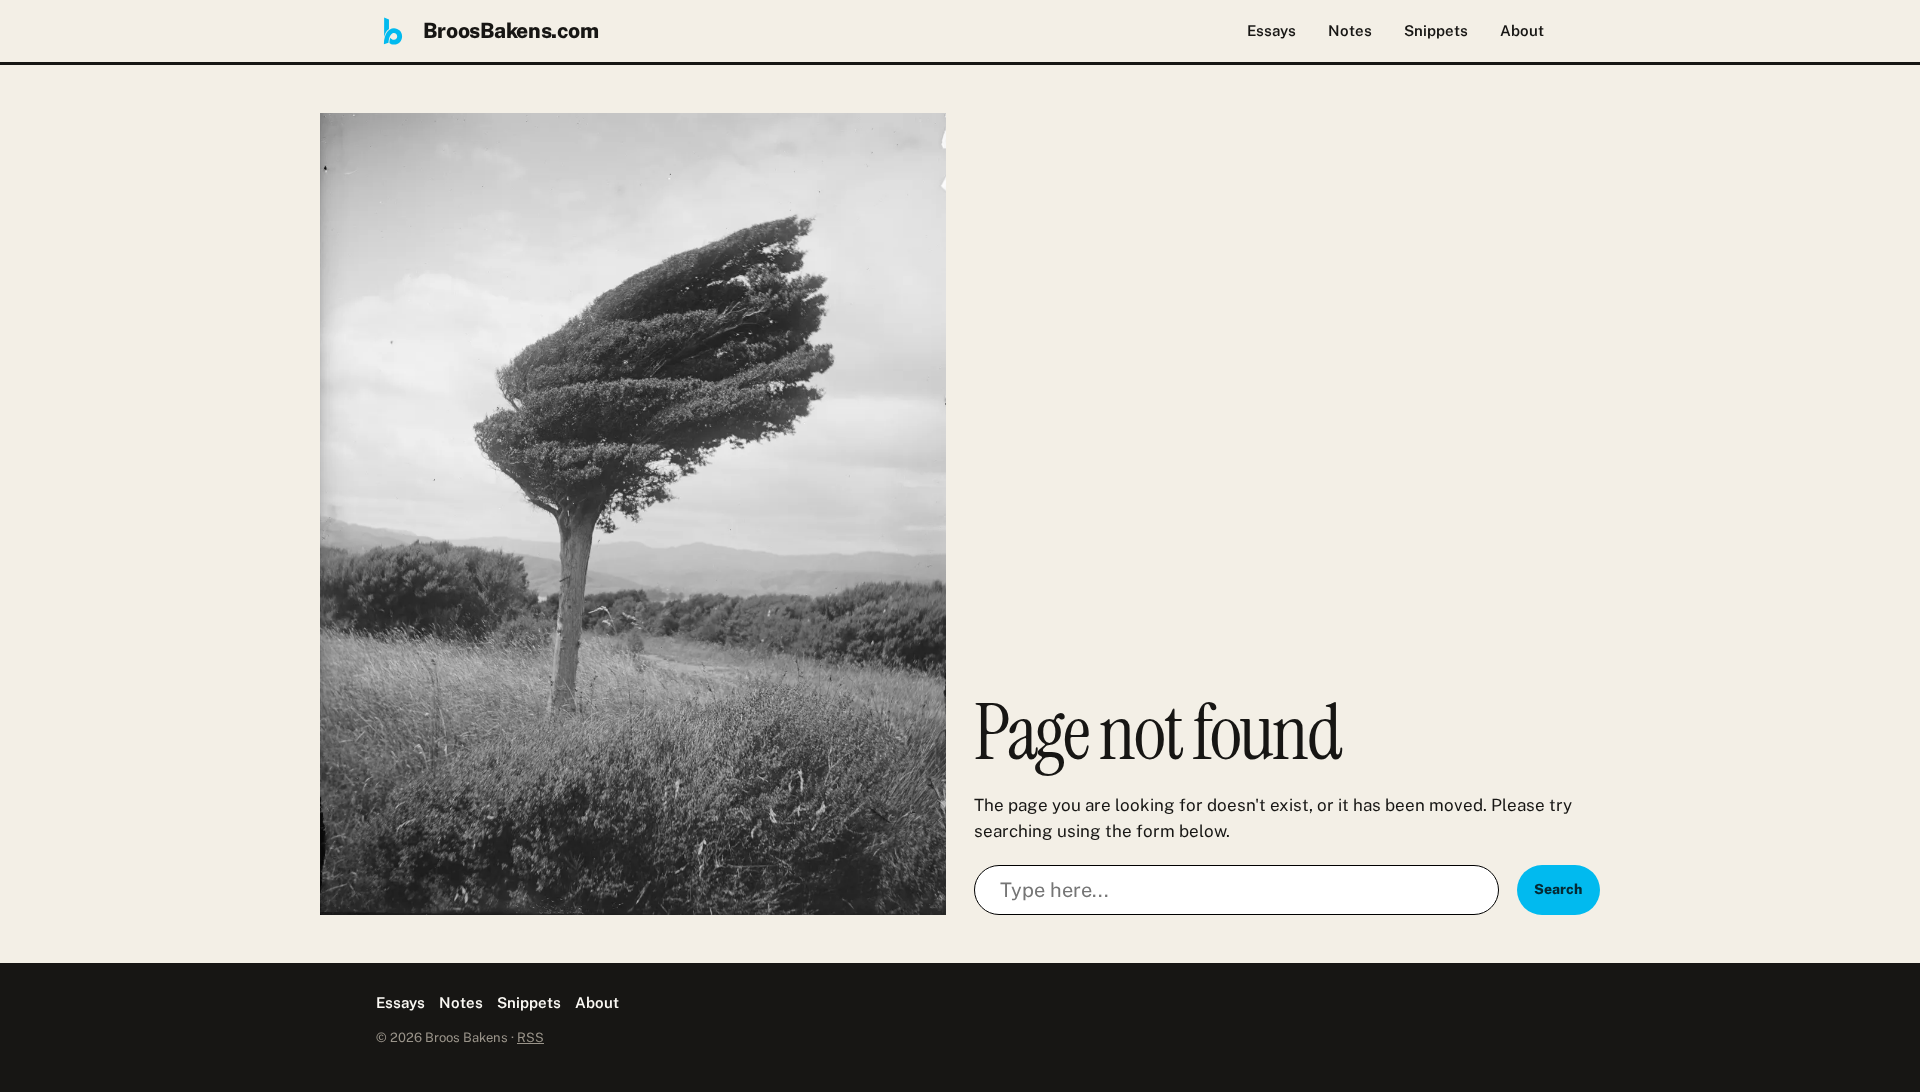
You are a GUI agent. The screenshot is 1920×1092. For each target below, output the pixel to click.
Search (1558, 889)
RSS (530, 1037)
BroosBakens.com (511, 30)
